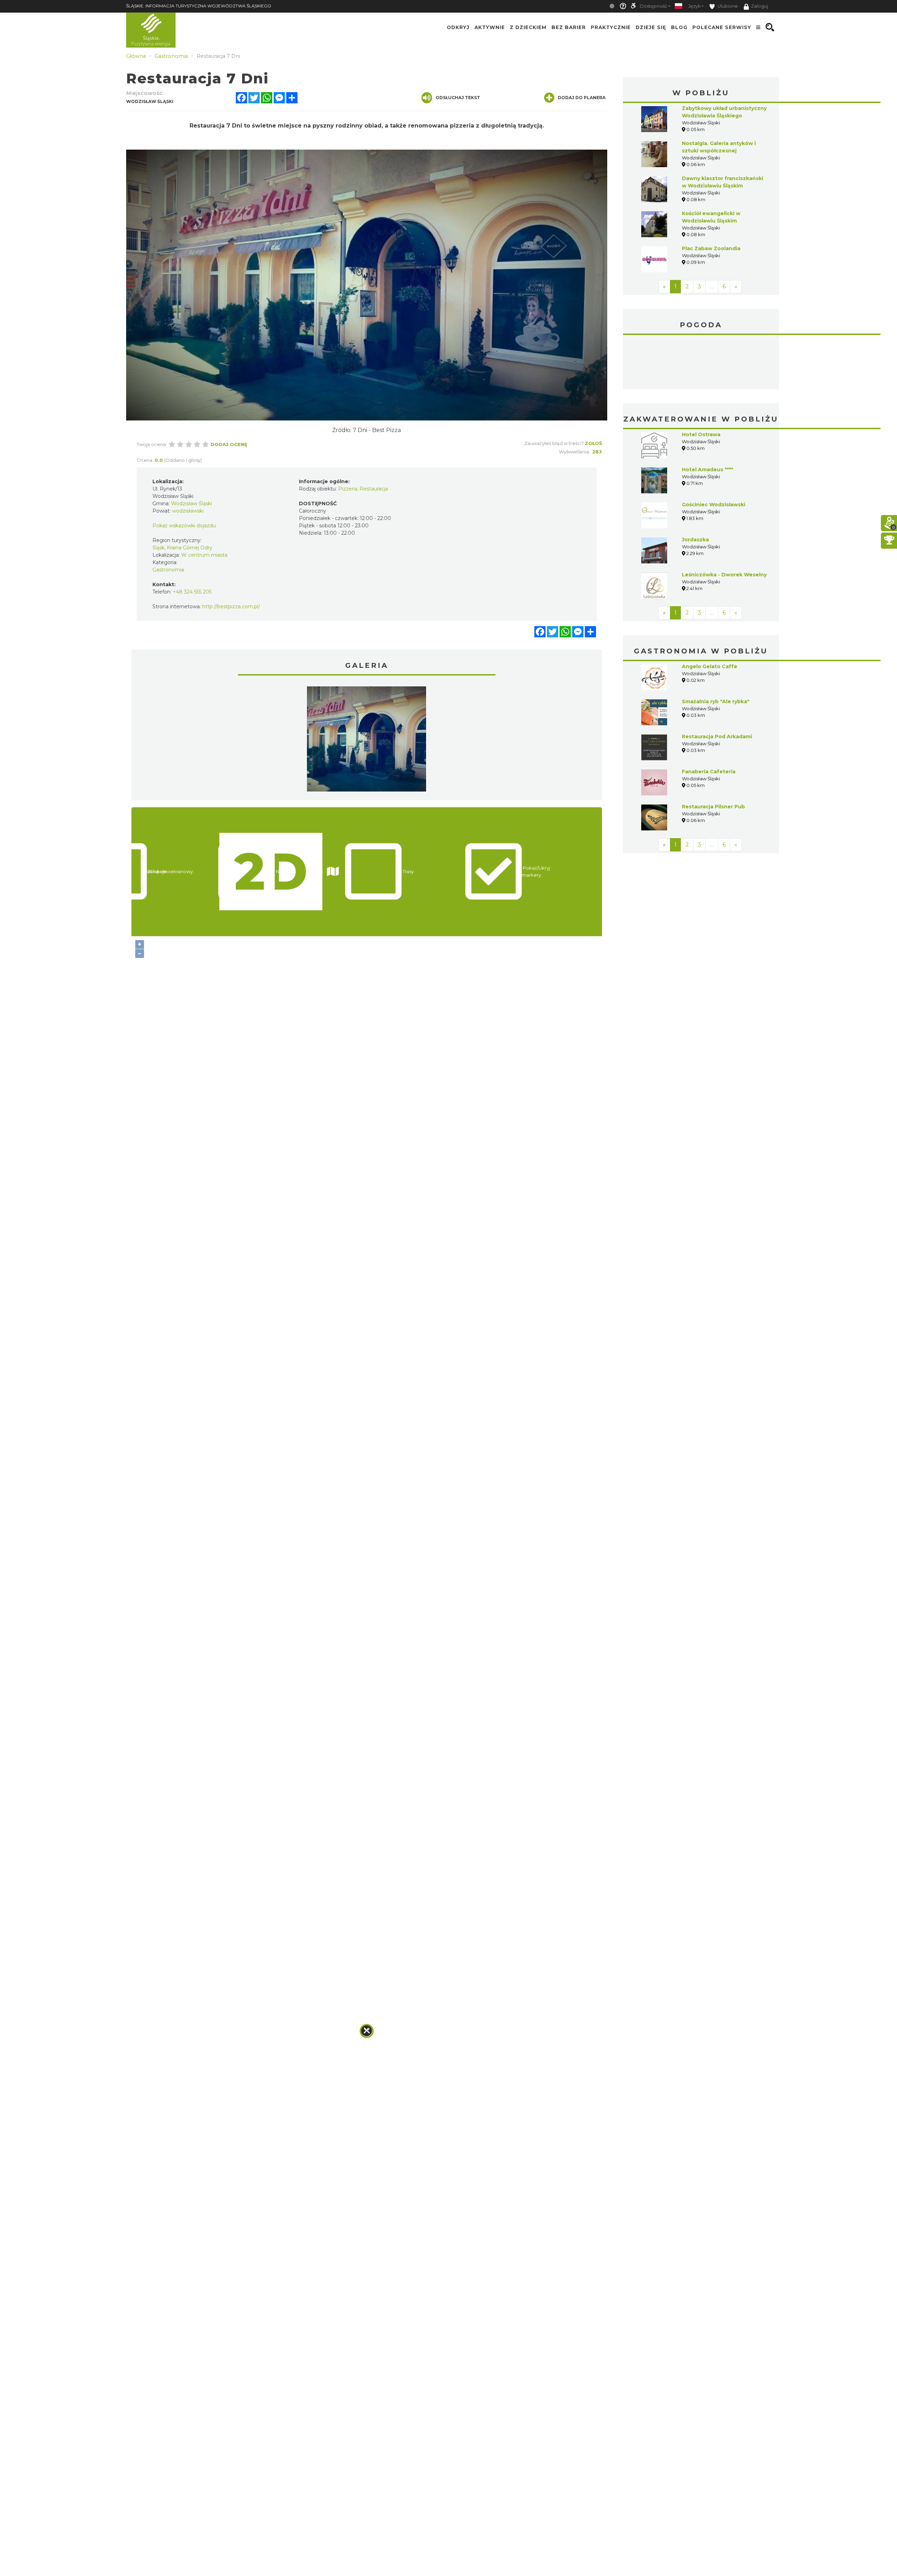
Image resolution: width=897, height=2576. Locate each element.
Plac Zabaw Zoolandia (711, 248)
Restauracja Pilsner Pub (713, 807)
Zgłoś (593, 443)
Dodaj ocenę (229, 444)
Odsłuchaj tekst (458, 98)
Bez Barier (569, 27)
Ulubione (727, 6)
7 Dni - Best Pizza (377, 430)
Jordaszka (695, 540)
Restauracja (374, 489)
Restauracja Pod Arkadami (717, 737)
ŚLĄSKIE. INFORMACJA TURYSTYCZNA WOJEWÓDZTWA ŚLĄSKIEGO (199, 6)
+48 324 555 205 (192, 592)
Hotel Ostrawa (701, 434)
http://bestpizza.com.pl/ (231, 607)
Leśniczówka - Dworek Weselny (724, 575)
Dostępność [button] (653, 6)
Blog (679, 27)
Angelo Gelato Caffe (710, 666)
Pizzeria (348, 489)
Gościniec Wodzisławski (714, 505)
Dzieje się (651, 27)
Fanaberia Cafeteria (709, 772)
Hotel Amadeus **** (707, 470)
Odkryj (458, 27)
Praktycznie (611, 27)
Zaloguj (759, 6)
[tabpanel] (367, 741)
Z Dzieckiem (528, 27)
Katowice (701, 363)
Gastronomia (168, 570)
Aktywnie (490, 27)
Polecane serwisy (722, 27)
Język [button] (694, 6)
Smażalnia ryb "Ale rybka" (716, 701)
